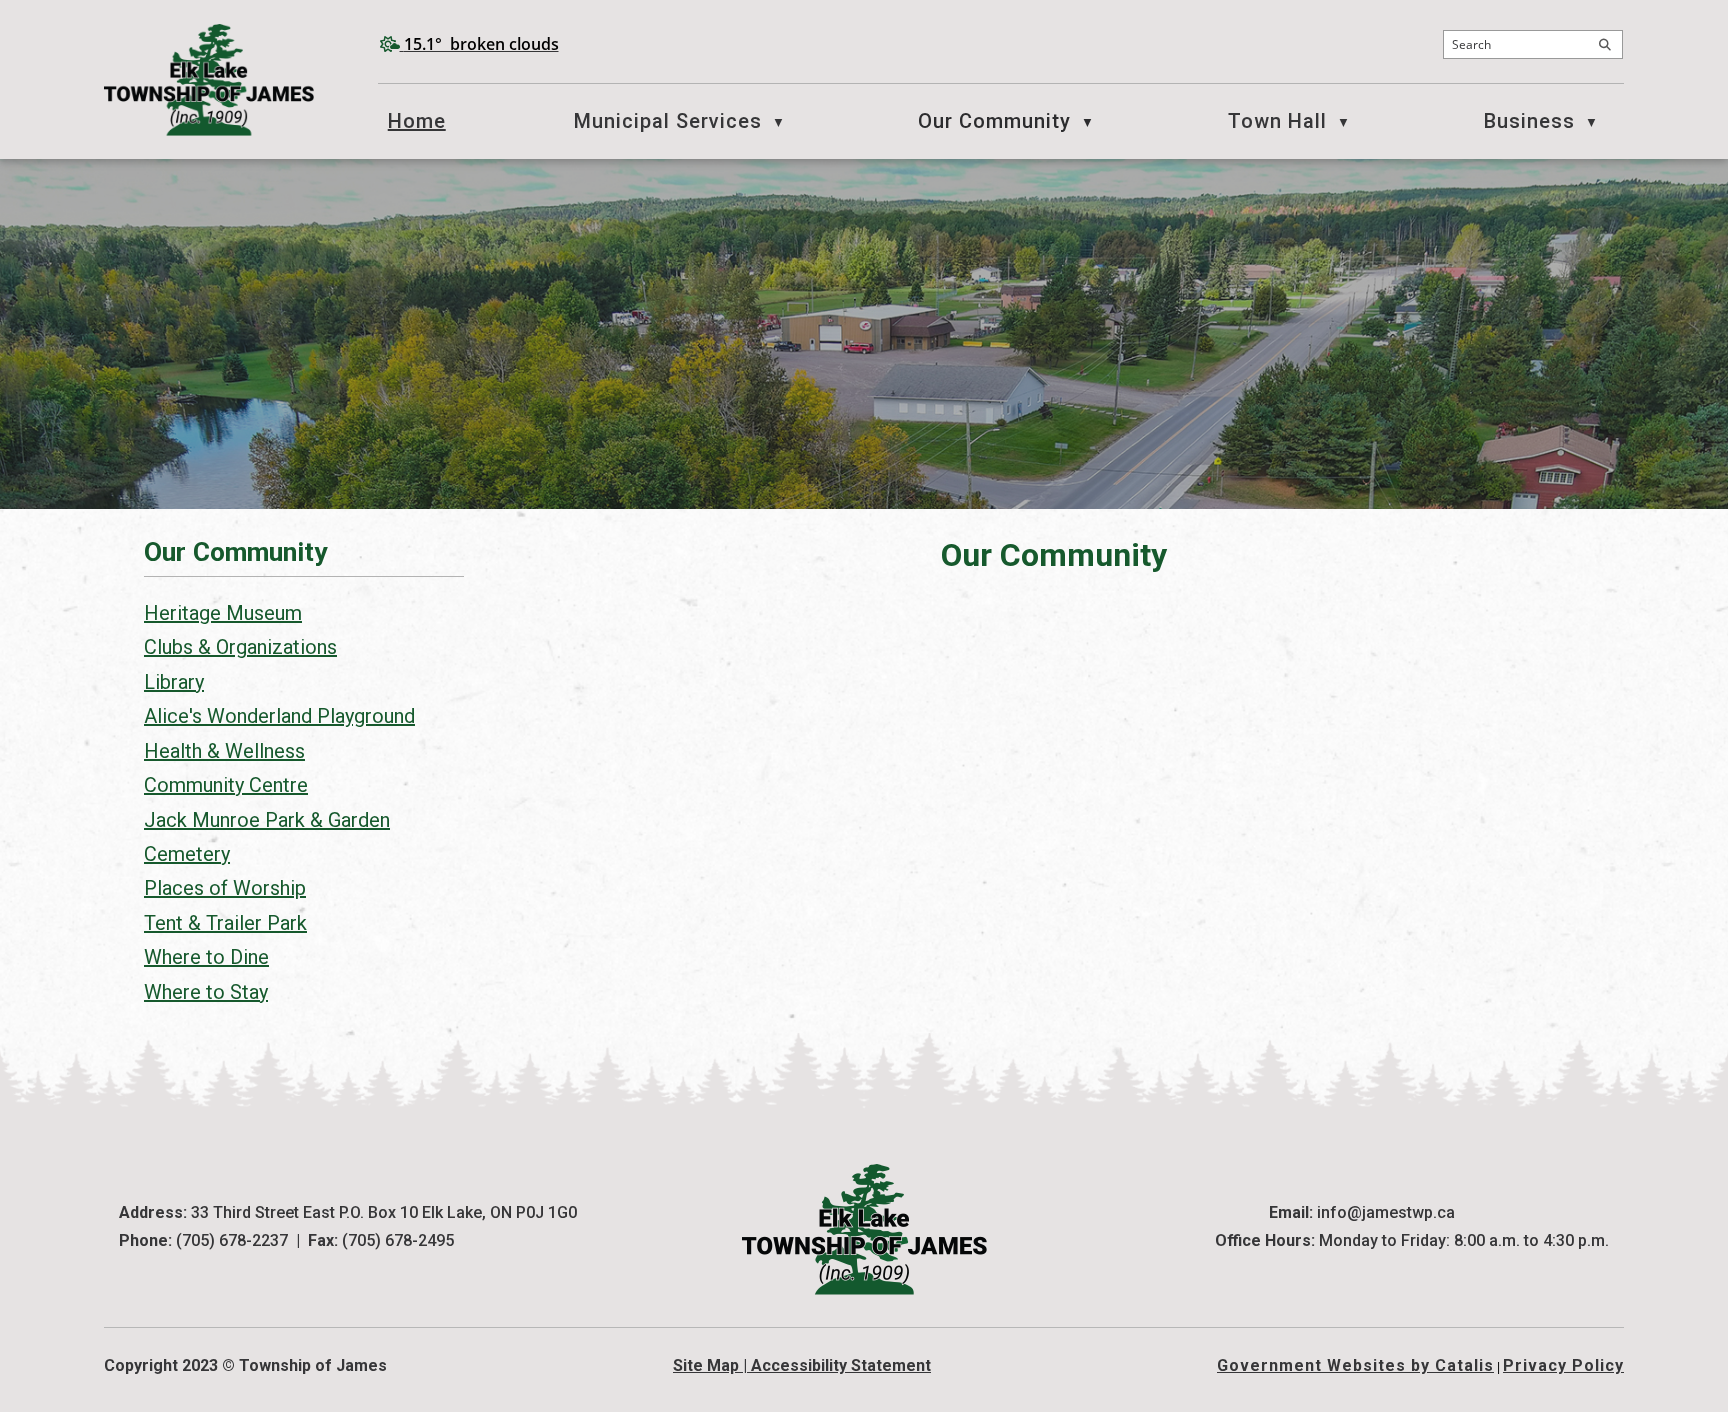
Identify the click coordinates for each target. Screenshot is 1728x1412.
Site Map (706, 1365)
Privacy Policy (1563, 1365)
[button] (1605, 45)
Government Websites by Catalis (1355, 1365)
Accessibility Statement (841, 1365)
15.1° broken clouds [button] (481, 44)
